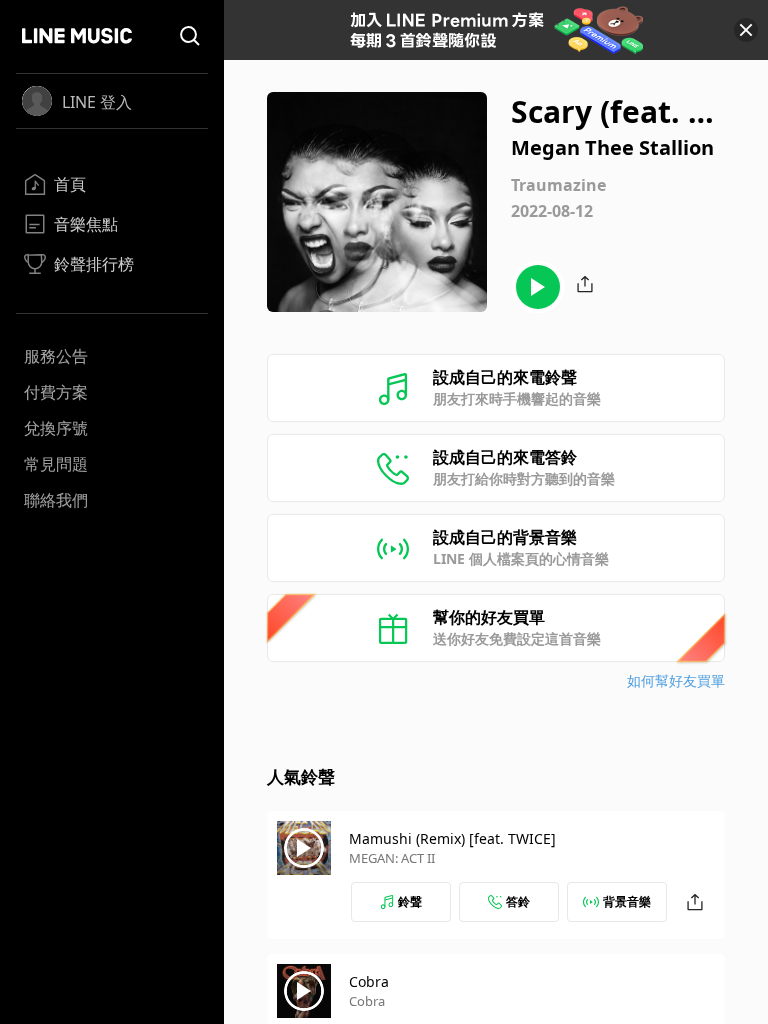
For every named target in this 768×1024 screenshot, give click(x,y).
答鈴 (518, 901)
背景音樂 (627, 901)
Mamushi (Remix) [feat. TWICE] (452, 838)
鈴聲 (410, 901)
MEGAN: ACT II (392, 858)
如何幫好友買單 (676, 680)
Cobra (369, 981)
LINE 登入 (97, 102)
